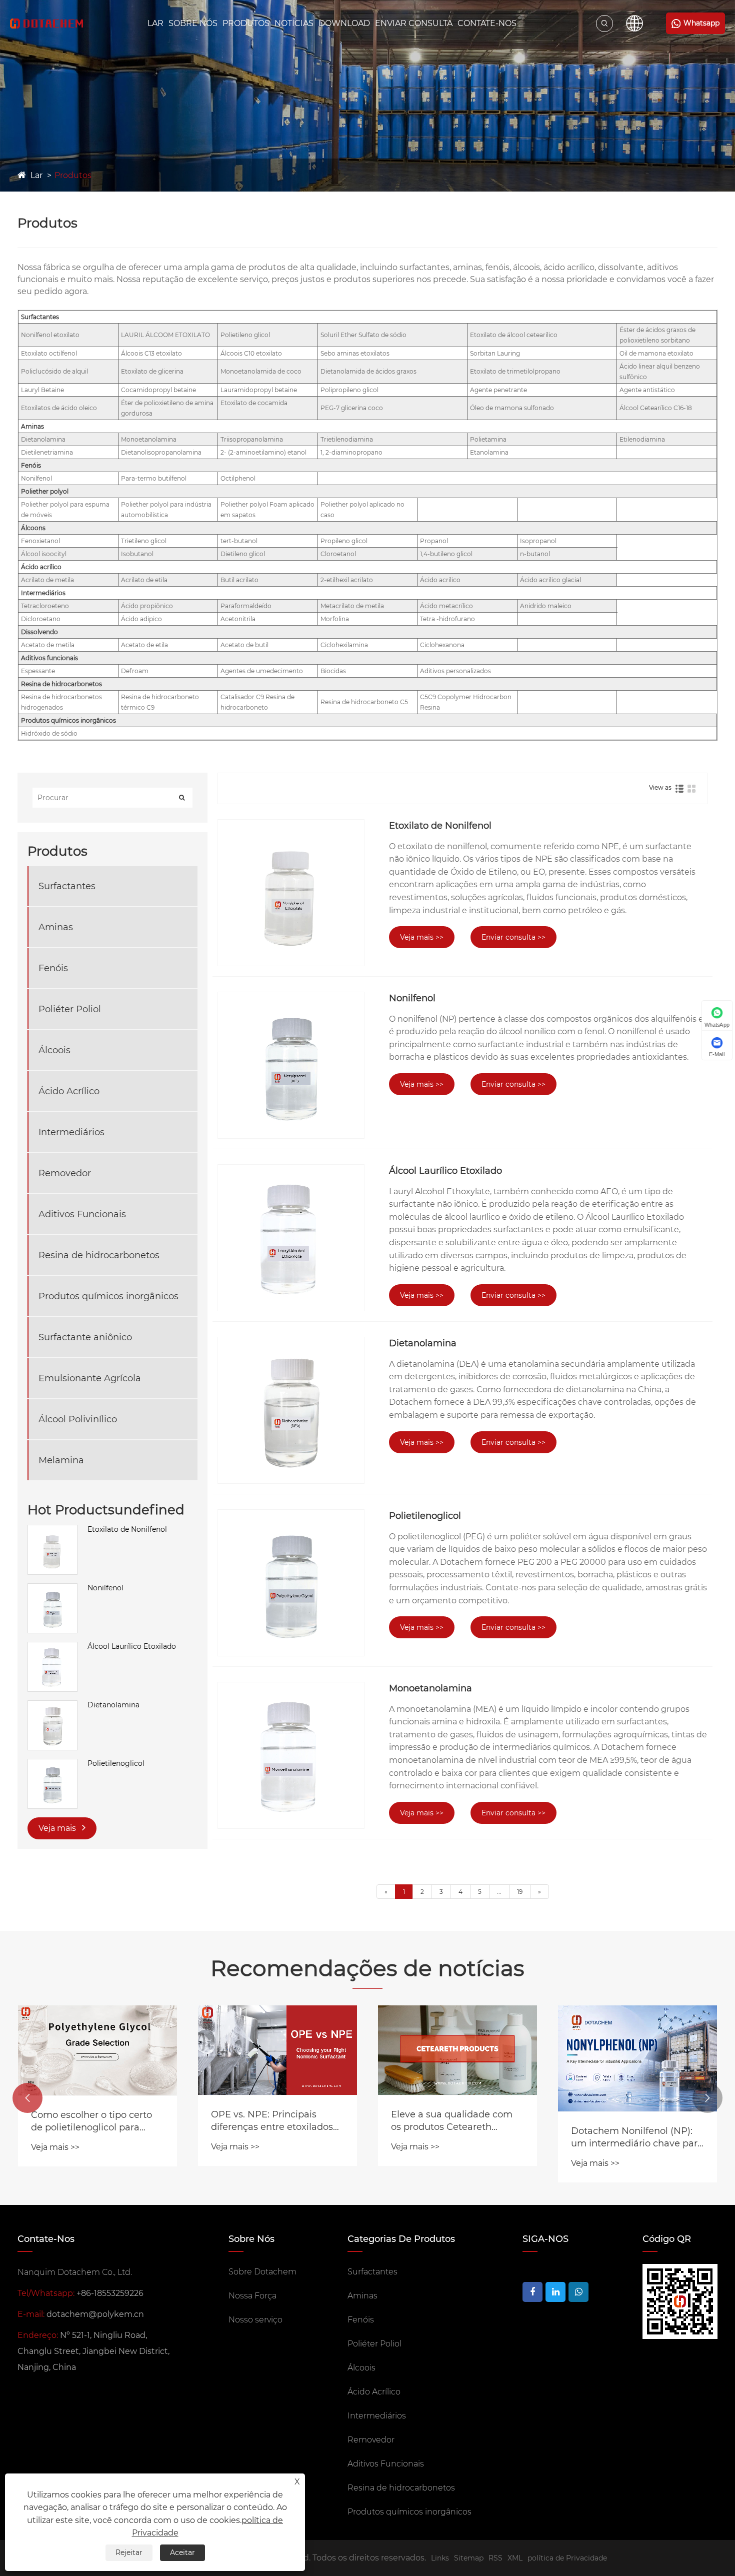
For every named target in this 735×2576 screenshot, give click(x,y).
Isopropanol (538, 541)
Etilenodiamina (642, 439)
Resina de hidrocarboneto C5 (364, 702)
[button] (27, 2098)
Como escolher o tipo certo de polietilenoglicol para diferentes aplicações (91, 2122)
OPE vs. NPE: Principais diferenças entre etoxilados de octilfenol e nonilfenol (272, 2121)
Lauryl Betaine (42, 390)
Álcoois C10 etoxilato (251, 353)
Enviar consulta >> (513, 937)
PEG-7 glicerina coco (352, 408)
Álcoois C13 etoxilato (151, 353)
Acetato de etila (144, 645)
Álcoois (54, 1050)
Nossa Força (252, 2296)
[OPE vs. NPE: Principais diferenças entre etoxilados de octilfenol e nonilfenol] (277, 2050)
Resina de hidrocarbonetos (61, 684)
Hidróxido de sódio (49, 733)
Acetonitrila (238, 619)
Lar (155, 23)
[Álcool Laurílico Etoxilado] (52, 1647)
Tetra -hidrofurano (447, 619)
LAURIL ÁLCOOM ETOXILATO (165, 335)
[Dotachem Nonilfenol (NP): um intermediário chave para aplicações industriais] (637, 2058)
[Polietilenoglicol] (52, 1764)
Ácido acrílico (41, 567)
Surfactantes (40, 317)
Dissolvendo (39, 632)
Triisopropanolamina (252, 439)
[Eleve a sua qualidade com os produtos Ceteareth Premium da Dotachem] (457, 2050)
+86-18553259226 (110, 2293)
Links (440, 2558)
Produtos (246, 23)
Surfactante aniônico (85, 1337)
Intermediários (43, 593)
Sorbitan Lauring (495, 353)
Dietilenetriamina (47, 452)
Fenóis (31, 465)
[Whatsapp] (578, 2292)
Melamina (61, 1460)
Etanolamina (489, 452)
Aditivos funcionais (49, 658)
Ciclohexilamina (344, 645)
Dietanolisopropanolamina (161, 452)
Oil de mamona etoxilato (656, 353)
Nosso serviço (255, 2320)
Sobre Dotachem (262, 2272)
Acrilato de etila (144, 580)
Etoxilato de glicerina (152, 371)
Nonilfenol (36, 478)
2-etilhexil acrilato (347, 580)
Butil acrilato (239, 580)
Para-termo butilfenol (154, 478)
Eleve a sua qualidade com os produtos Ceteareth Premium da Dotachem (452, 2121)
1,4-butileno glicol (446, 554)
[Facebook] (532, 2292)
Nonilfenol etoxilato (50, 335)
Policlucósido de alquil (54, 371)
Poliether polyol (45, 491)
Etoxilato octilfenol (49, 353)
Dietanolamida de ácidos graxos (368, 371)
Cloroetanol (338, 554)
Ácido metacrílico (446, 606)
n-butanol (535, 554)
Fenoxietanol (40, 541)
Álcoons (33, 528)
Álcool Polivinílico (78, 1419)
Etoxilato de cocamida (254, 403)
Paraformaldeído (246, 606)
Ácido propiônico (147, 606)
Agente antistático (647, 390)
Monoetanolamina (149, 439)
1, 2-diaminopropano (351, 452)
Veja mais (58, 1828)
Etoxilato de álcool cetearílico (514, 335)
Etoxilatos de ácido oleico (59, 408)
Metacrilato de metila (352, 606)
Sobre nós (193, 23)
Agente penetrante (498, 390)
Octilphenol (238, 478)
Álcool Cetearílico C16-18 (656, 408)
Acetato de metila (48, 645)
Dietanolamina (43, 439)
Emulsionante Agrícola (90, 1378)
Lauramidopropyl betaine (259, 390)
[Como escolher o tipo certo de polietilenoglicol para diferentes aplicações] (97, 2050)
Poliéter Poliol (70, 1009)
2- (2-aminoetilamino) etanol (263, 452)
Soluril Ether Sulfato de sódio (363, 335)
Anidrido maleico (546, 606)
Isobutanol (137, 554)
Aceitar (182, 2552)
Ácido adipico (141, 619)
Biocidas (333, 671)
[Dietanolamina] (52, 1705)
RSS (495, 2558)
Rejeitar (129, 2552)
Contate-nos (487, 23)
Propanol (434, 541)
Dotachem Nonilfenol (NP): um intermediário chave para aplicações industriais (637, 2138)
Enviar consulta (414, 23)
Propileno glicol (344, 541)
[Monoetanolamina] (291, 1755)
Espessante (38, 671)
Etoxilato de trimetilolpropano (515, 371)
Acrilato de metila (47, 580)
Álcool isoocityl (44, 554)
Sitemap (469, 2558)
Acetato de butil (244, 645)
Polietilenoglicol (116, 1763)
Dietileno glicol (243, 554)
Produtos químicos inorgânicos (68, 720)
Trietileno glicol (144, 541)
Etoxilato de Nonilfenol (127, 1529)
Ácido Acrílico (69, 1091)
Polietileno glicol (245, 335)
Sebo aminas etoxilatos (355, 353)
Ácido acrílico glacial (550, 580)
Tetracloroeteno (45, 606)
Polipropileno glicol (349, 390)
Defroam (135, 671)
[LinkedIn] (555, 2292)
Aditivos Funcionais (82, 1214)
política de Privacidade (567, 2558)
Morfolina (335, 619)
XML (515, 2558)
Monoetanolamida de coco (261, 371)
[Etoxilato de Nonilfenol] (52, 1530)
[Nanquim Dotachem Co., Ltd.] (46, 24)
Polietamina (488, 439)
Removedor (65, 1173)
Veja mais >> (422, 937)
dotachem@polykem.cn (95, 2314)
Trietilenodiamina (347, 439)
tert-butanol (239, 541)
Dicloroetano (41, 619)
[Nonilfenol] (52, 1588)
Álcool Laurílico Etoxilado (132, 1646)
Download (344, 23)
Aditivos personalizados (455, 671)
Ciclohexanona (442, 645)
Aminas (32, 426)
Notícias (294, 23)
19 (520, 1892)
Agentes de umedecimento (262, 671)
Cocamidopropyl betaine (158, 390)
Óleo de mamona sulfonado (512, 408)
